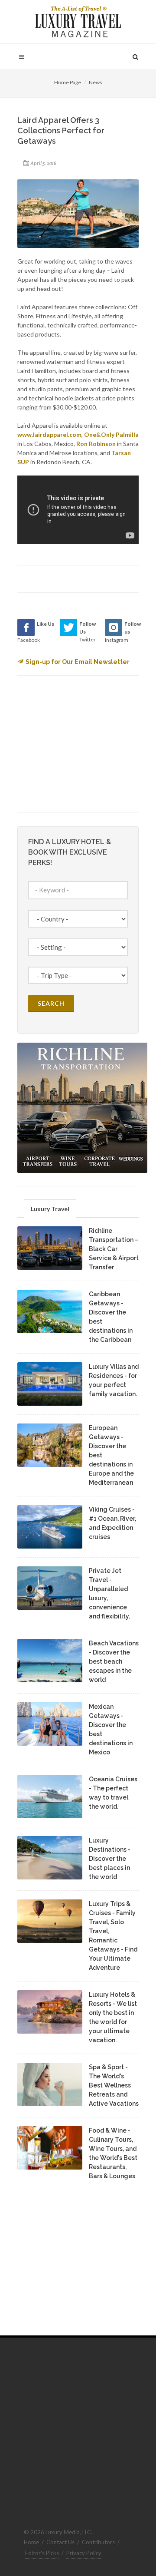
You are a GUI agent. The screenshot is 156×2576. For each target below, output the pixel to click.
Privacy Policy (84, 2553)
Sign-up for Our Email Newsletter (78, 662)
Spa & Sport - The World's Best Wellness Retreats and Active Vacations (114, 2085)
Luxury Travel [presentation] (50, 1209)
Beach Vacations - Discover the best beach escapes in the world (114, 1661)
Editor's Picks (42, 2553)
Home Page (68, 82)
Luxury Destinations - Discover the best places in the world (110, 1859)
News (96, 82)
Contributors (98, 2542)
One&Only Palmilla (111, 434)
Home (31, 2542)
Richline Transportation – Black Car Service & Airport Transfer (114, 1249)
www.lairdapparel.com (49, 434)
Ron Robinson (96, 444)
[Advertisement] (82, 743)
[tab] (50, 1208)
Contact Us (60, 2542)
